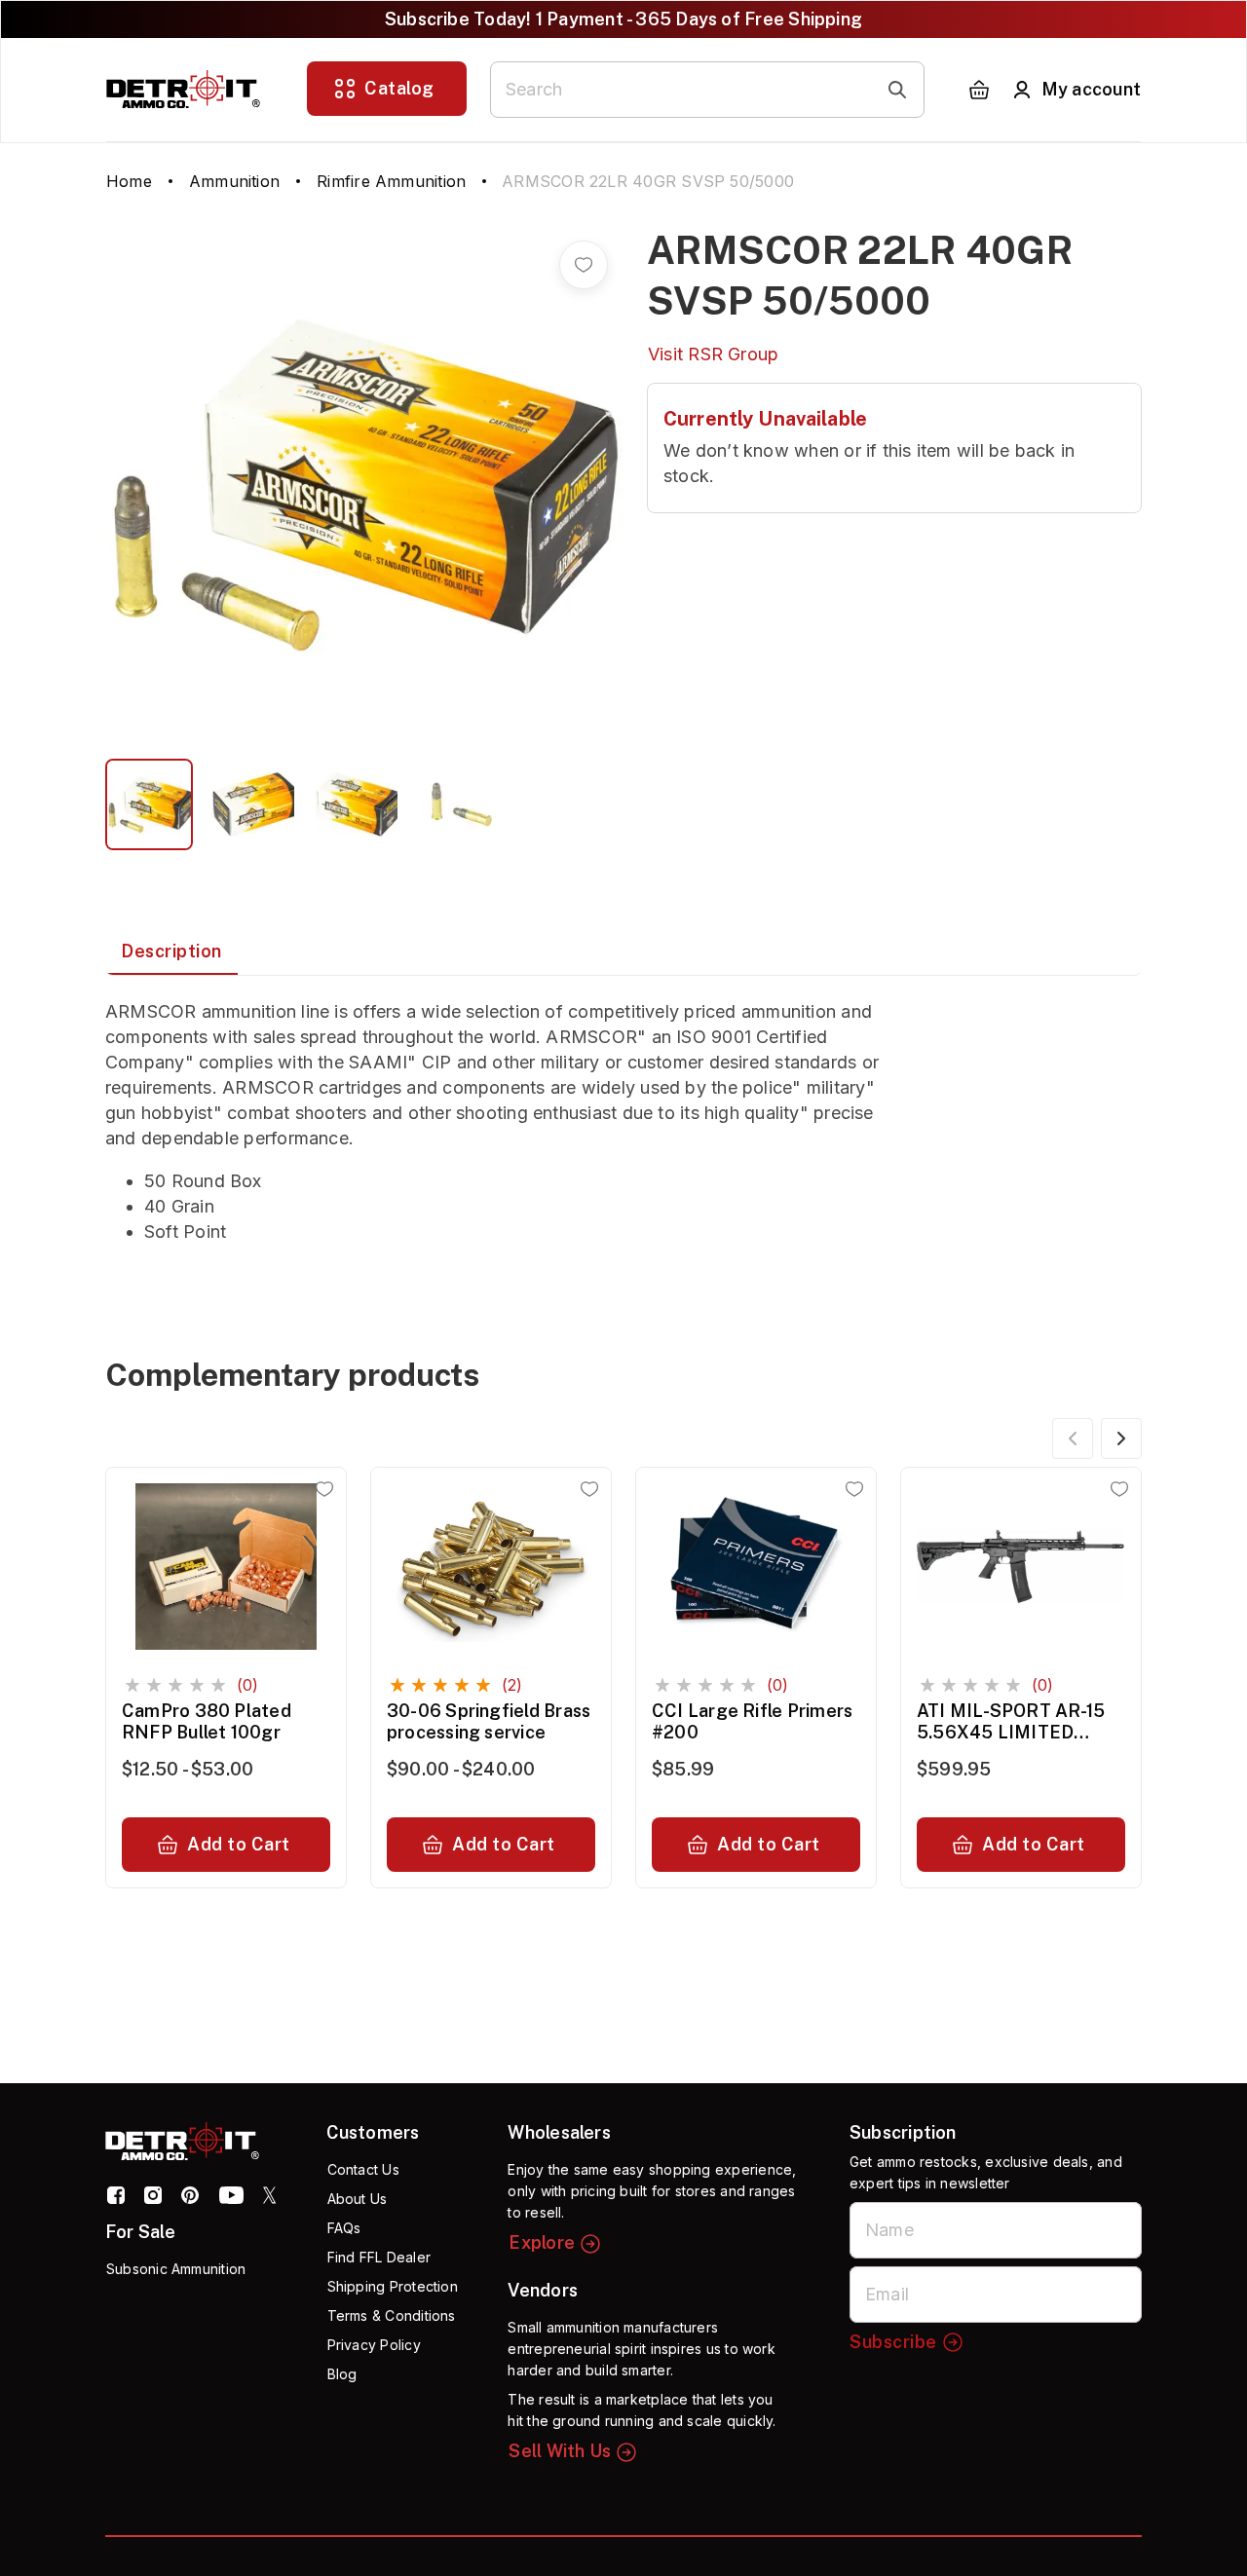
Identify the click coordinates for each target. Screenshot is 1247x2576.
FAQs (344, 2228)
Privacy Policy (374, 2345)
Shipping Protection (393, 2286)
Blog (342, 2374)
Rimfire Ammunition (391, 181)
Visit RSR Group (713, 354)
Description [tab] (171, 951)
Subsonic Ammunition (176, 2269)
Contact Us (363, 2169)
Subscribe (893, 2342)
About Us (358, 2199)
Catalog (399, 88)
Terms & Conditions (392, 2315)
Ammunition (234, 181)
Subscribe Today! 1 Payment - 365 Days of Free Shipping (623, 19)
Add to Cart (239, 1844)
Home (129, 181)
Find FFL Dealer (379, 2257)
